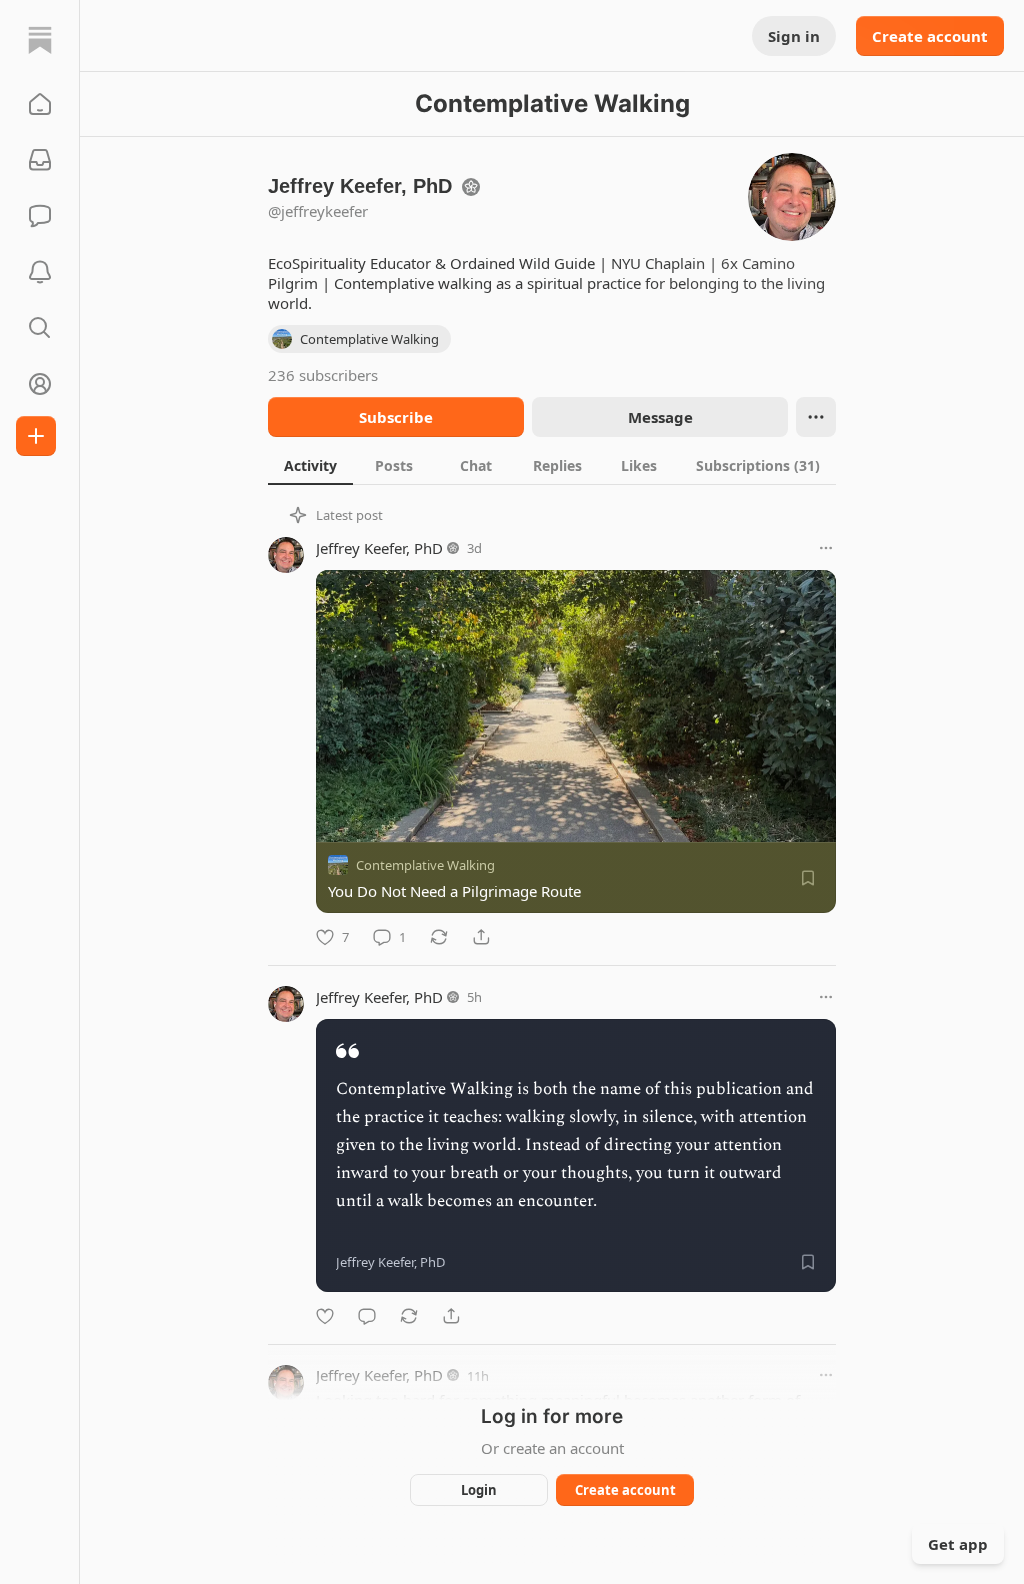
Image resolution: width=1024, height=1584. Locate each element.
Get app (958, 1544)
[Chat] (40, 216)
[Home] (40, 40)
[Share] (481, 937)
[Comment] (367, 1316)
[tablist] (552, 465)
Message (660, 417)
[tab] (310, 465)
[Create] (36, 436)
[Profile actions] (816, 417)
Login (479, 1490)
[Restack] (439, 937)
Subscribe (396, 417)
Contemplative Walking (425, 865)
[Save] (808, 878)
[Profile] (40, 384)
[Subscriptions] (40, 160)
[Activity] (40, 272)
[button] (40, 104)
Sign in (794, 36)
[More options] (826, 548)
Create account (930, 36)
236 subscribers (323, 375)
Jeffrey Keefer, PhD (379, 548)
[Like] (325, 1316)
